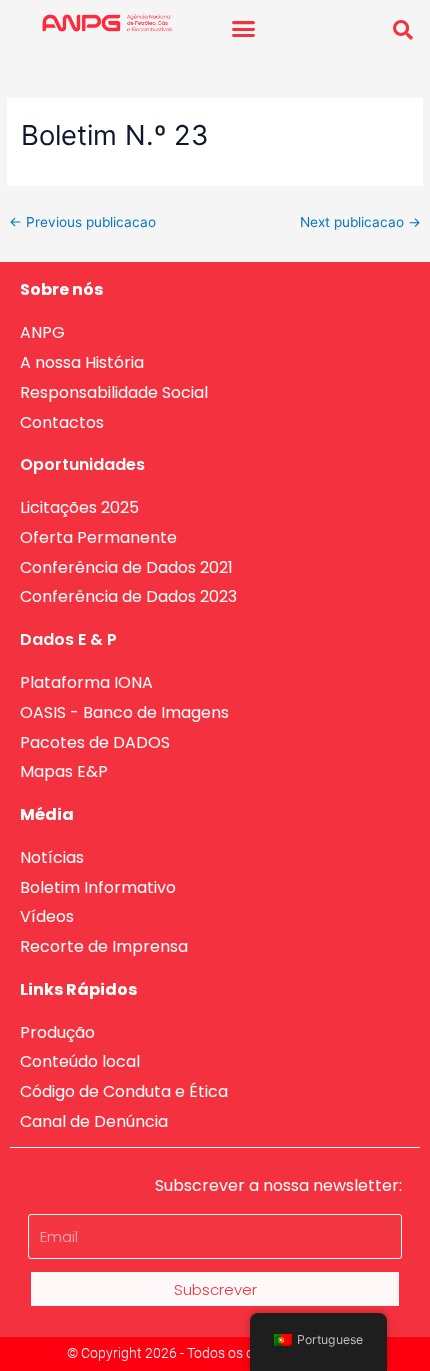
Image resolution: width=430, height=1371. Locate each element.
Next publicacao (360, 222)
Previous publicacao (82, 222)
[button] (244, 29)
